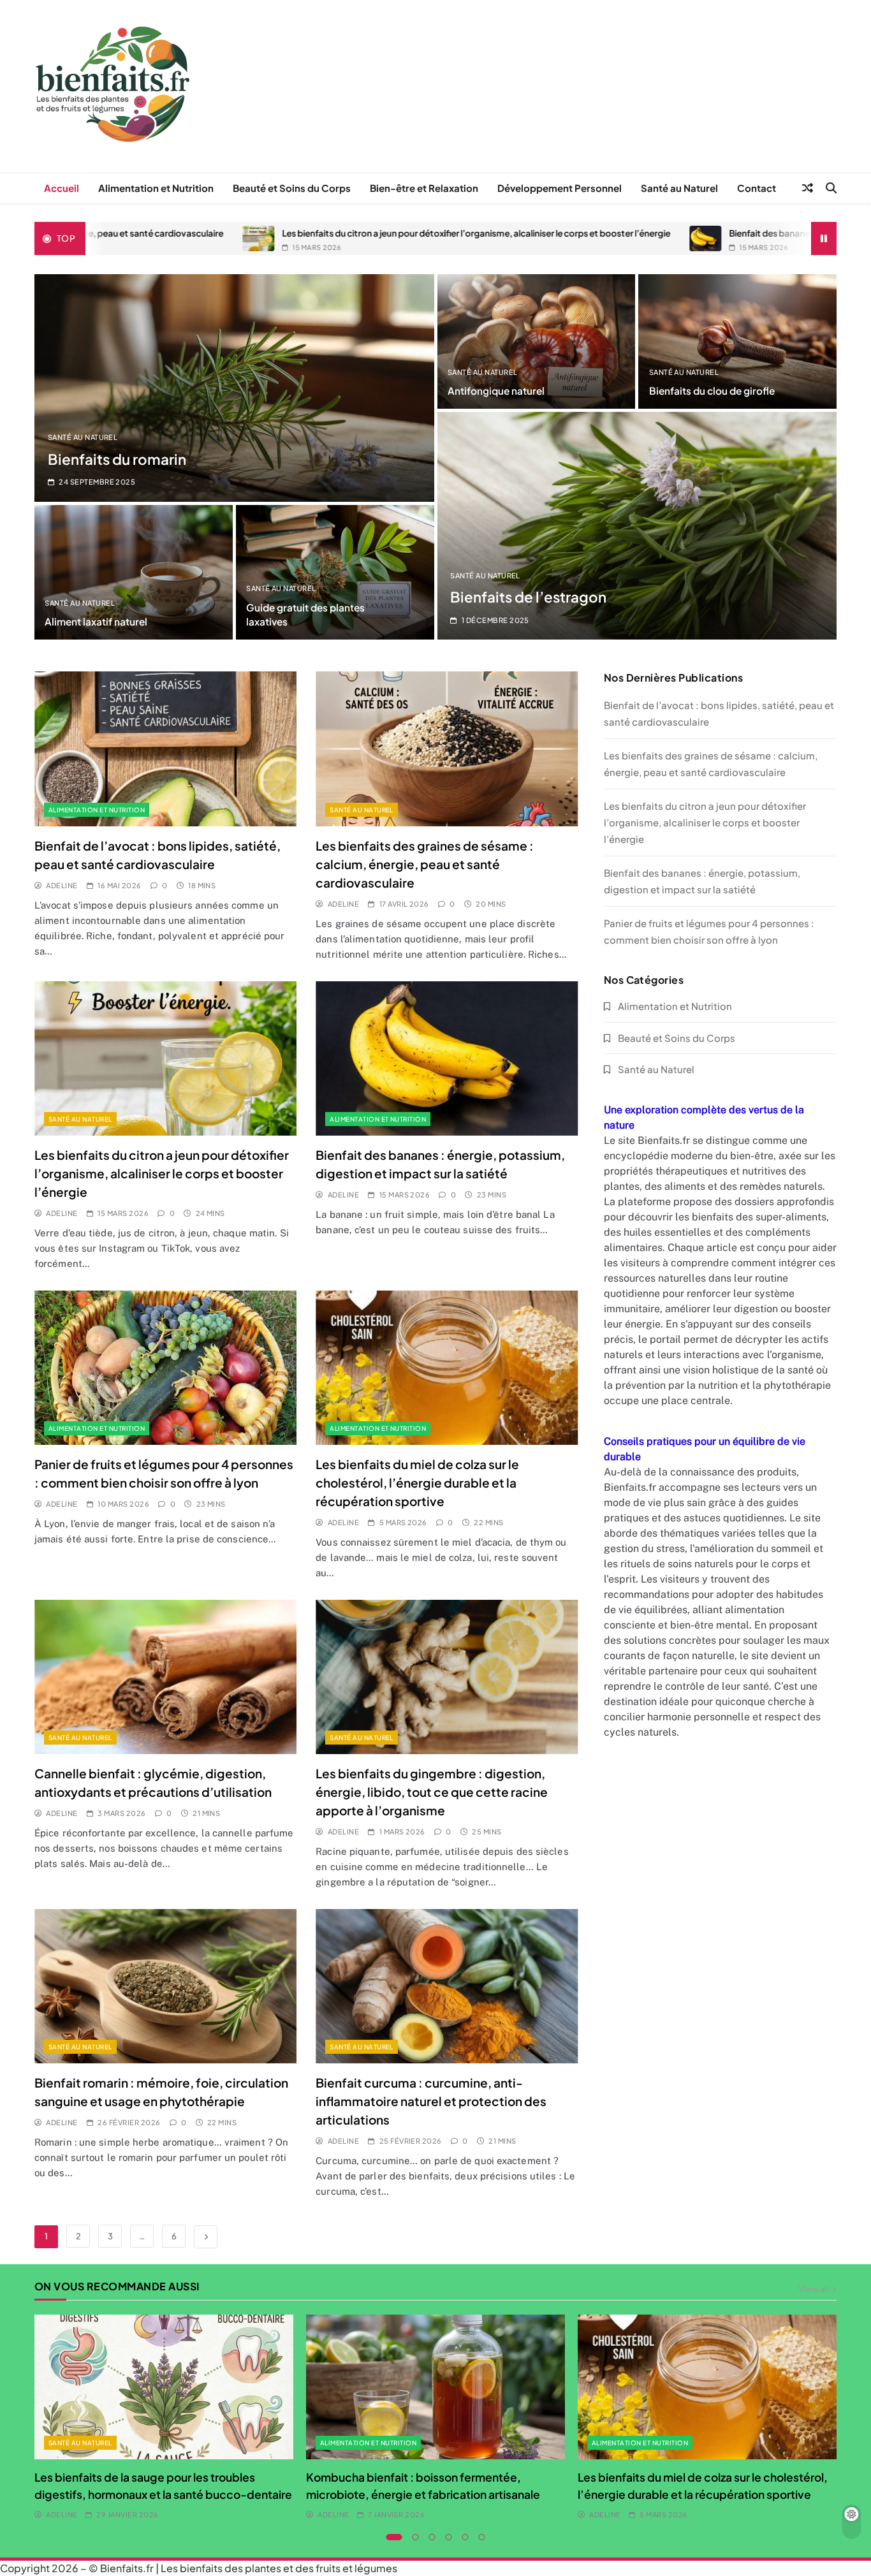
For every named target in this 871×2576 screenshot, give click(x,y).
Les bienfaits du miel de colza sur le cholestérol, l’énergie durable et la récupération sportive (417, 1482)
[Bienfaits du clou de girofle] (737, 341)
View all (814, 2288)
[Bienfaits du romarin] (234, 388)
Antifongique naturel (496, 391)
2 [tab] (416, 2537)
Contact (757, 188)
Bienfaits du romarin (117, 459)
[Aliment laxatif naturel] (134, 572)
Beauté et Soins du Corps (292, 188)
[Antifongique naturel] (537, 341)
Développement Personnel (560, 188)
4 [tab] (449, 2537)
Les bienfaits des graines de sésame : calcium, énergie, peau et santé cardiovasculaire (425, 864)
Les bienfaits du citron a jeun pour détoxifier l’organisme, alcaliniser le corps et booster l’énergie (280, 233)
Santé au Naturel (679, 188)
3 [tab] (432, 2537)
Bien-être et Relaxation (424, 188)
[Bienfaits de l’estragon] (637, 526)
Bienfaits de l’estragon (528, 597)
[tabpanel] (164, 2418)
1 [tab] (394, 2537)
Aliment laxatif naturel (96, 621)
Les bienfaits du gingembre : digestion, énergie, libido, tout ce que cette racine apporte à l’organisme (432, 1792)
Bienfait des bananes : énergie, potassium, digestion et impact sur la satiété (687, 233)
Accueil (62, 188)
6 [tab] (482, 2537)
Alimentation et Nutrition (156, 188)
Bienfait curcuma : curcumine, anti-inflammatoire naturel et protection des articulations (431, 2101)
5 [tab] (465, 2537)
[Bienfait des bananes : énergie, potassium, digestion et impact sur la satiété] (509, 238)
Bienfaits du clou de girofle (712, 391)
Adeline (62, 885)
